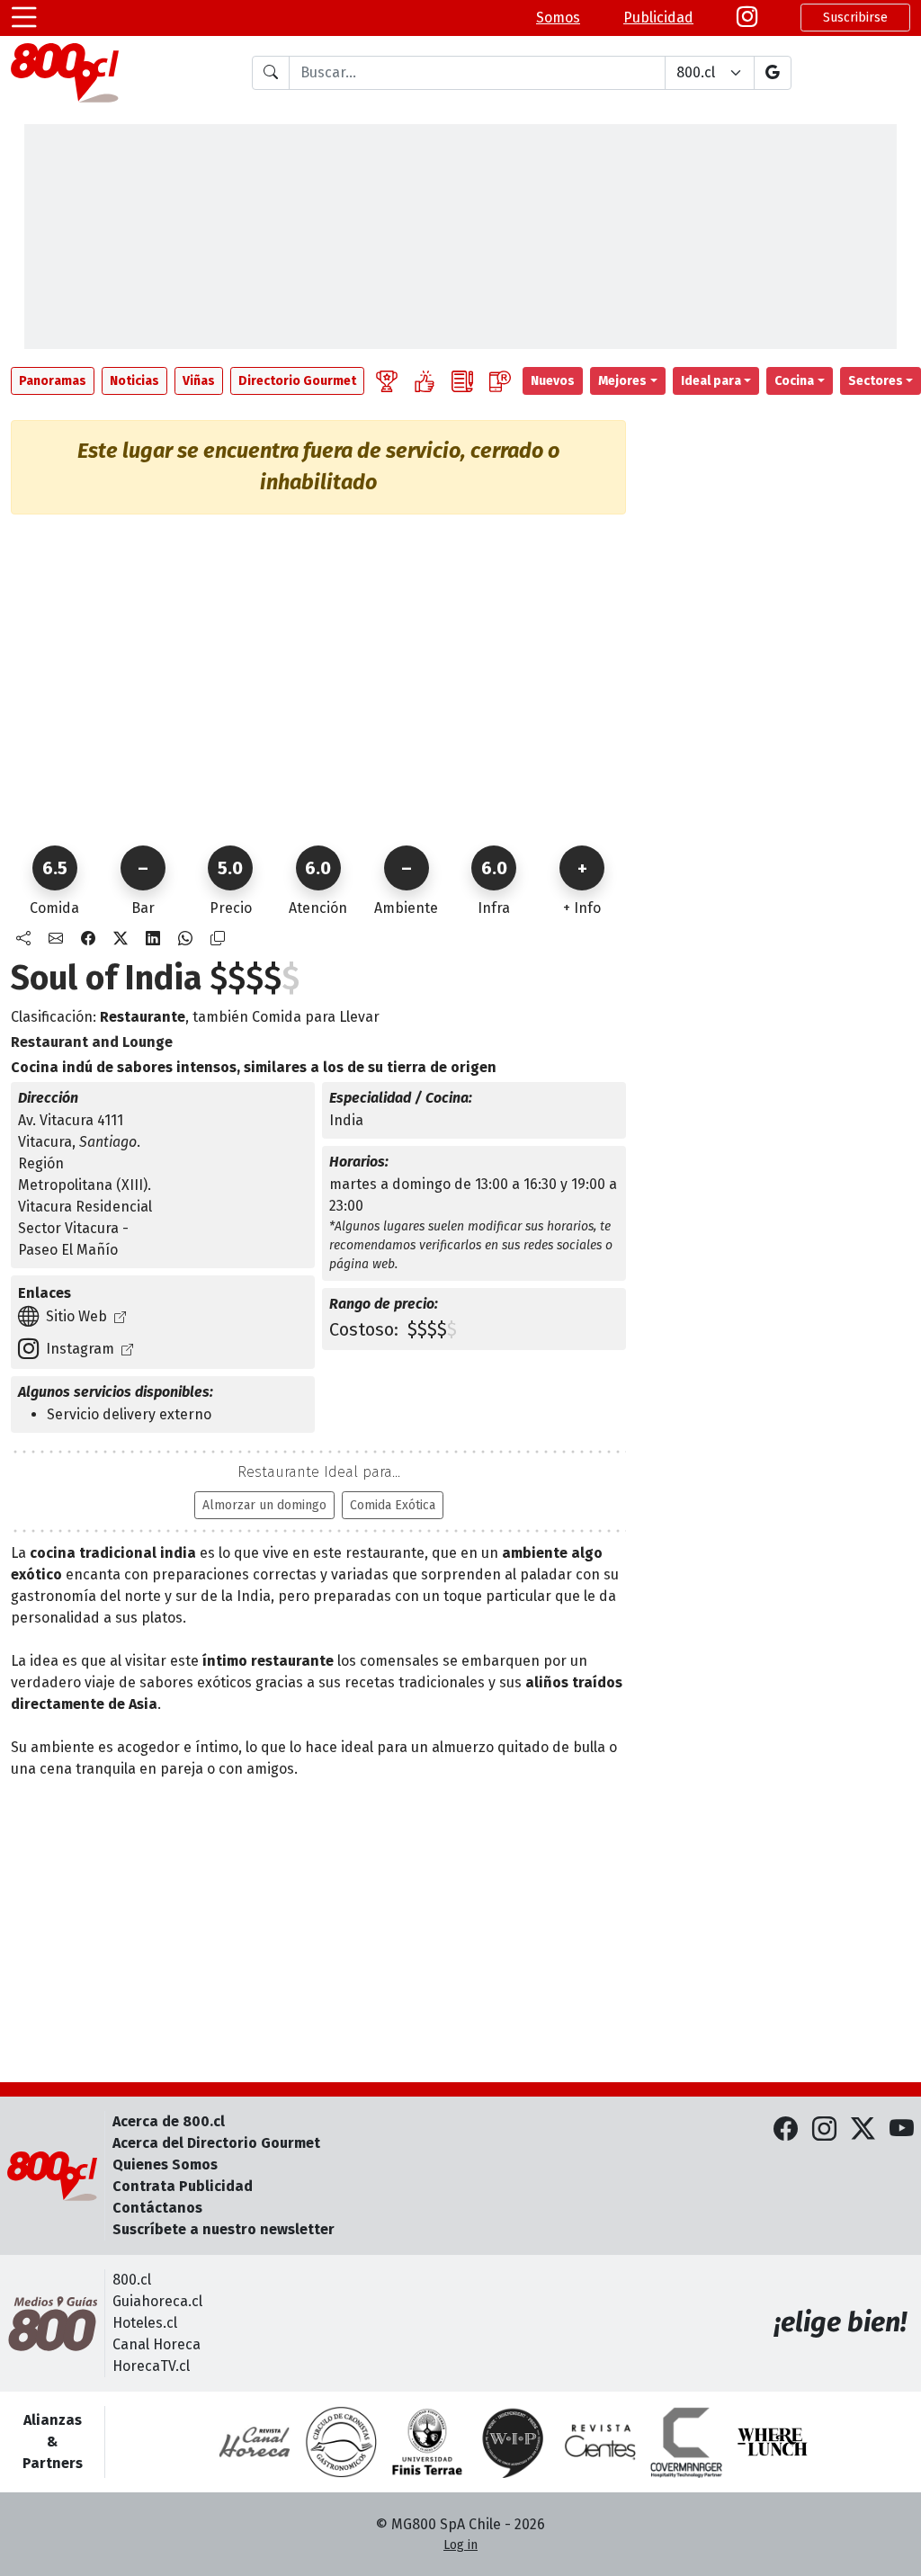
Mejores (622, 381)
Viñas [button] (199, 381)
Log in (460, 2545)
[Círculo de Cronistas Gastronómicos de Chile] (341, 2442)
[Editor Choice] (387, 381)
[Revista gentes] (600, 2442)
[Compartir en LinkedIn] (153, 939)
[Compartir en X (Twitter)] (121, 939)
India (346, 1120)
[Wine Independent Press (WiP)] (514, 2442)
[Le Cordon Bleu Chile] (427, 2442)
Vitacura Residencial (85, 1207)
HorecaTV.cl (151, 2366)
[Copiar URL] (218, 939)
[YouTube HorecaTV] (902, 2129)
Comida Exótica (393, 1505)
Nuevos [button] (553, 381)
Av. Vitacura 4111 (71, 1120)
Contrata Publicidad (183, 2186)
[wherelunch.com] (773, 2442)
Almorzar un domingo (264, 1505)
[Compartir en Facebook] (88, 939)
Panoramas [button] (53, 381)
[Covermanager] (686, 2442)
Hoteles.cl (145, 2323)
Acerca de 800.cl (169, 2121)
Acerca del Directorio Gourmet (216, 2143)
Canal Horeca (156, 2344)
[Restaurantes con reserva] (500, 381)
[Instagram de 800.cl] (824, 2129)
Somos (558, 18)
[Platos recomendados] (425, 381)
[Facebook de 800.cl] (786, 2129)
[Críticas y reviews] (462, 381)
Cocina (794, 381)
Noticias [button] (134, 381)
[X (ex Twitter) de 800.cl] (863, 2129)
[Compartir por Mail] (56, 939)
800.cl (132, 2280)
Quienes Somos (165, 2165)
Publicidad (658, 18)
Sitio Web (76, 1316)
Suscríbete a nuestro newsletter (224, 2229)
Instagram (80, 1349)
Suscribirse (855, 18)
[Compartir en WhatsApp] (185, 939)
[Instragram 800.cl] (747, 18)
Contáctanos (157, 2208)
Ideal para (711, 381)
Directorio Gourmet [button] (297, 381)
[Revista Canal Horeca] (255, 2442)
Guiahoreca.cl (157, 2301)
